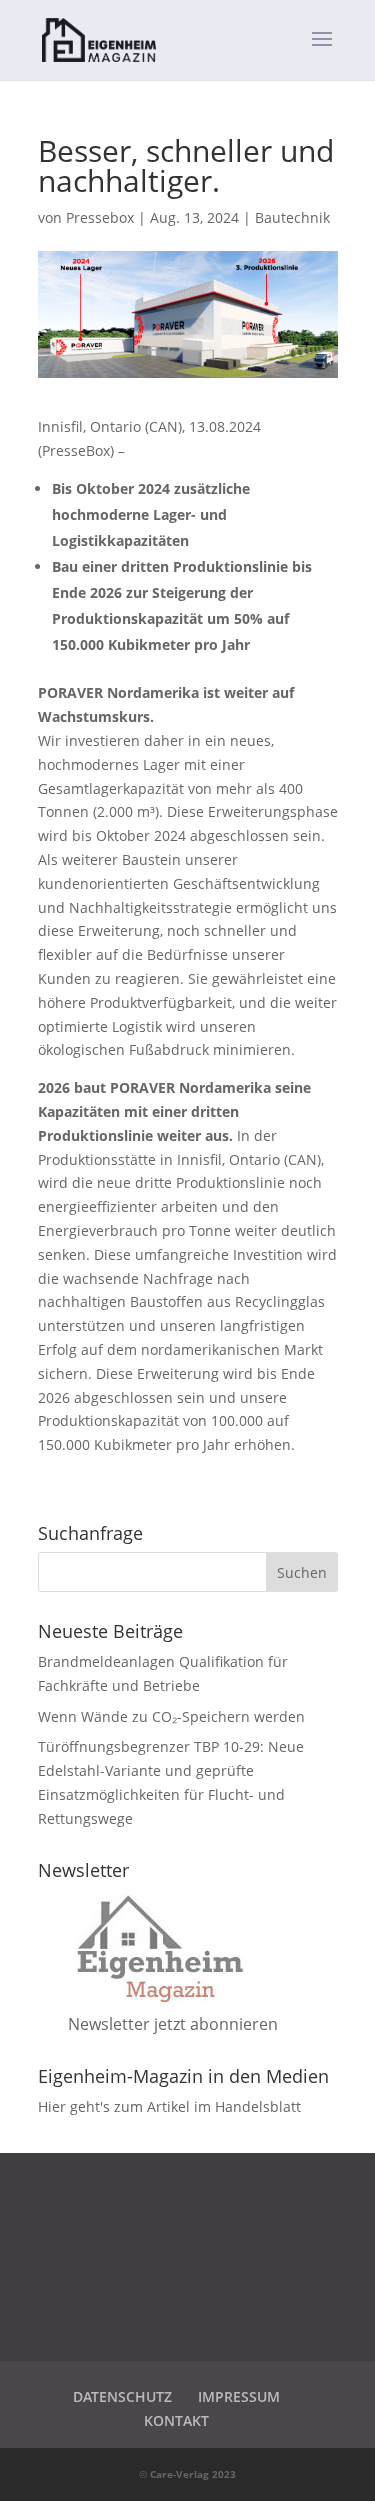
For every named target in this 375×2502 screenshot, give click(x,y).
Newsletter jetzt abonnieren (173, 2024)
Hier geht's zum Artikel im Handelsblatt (169, 2106)
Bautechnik (292, 217)
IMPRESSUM (239, 2396)
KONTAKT (176, 2420)
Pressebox (100, 217)
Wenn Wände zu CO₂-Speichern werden (171, 1716)
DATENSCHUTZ (122, 2396)
